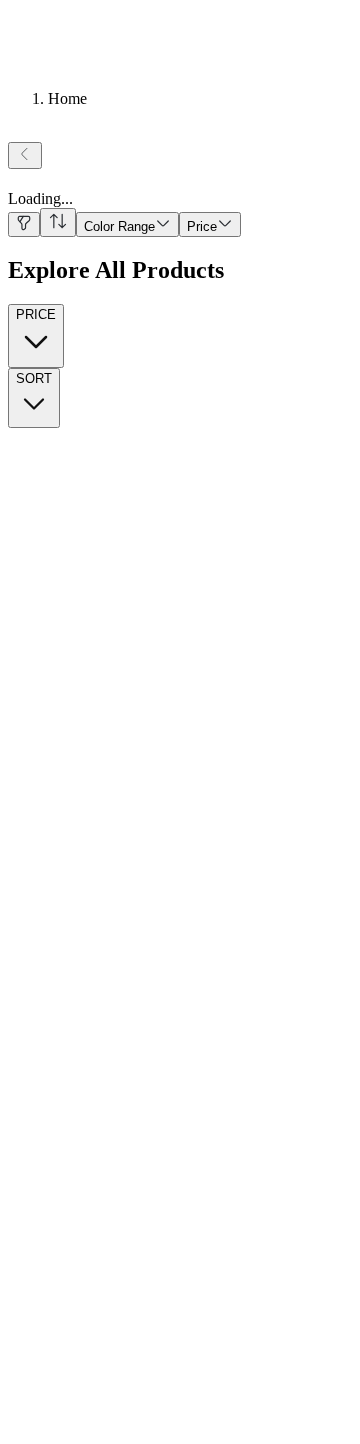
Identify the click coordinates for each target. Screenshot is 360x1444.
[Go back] (25, 155)
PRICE (36, 314)
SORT (34, 378)
